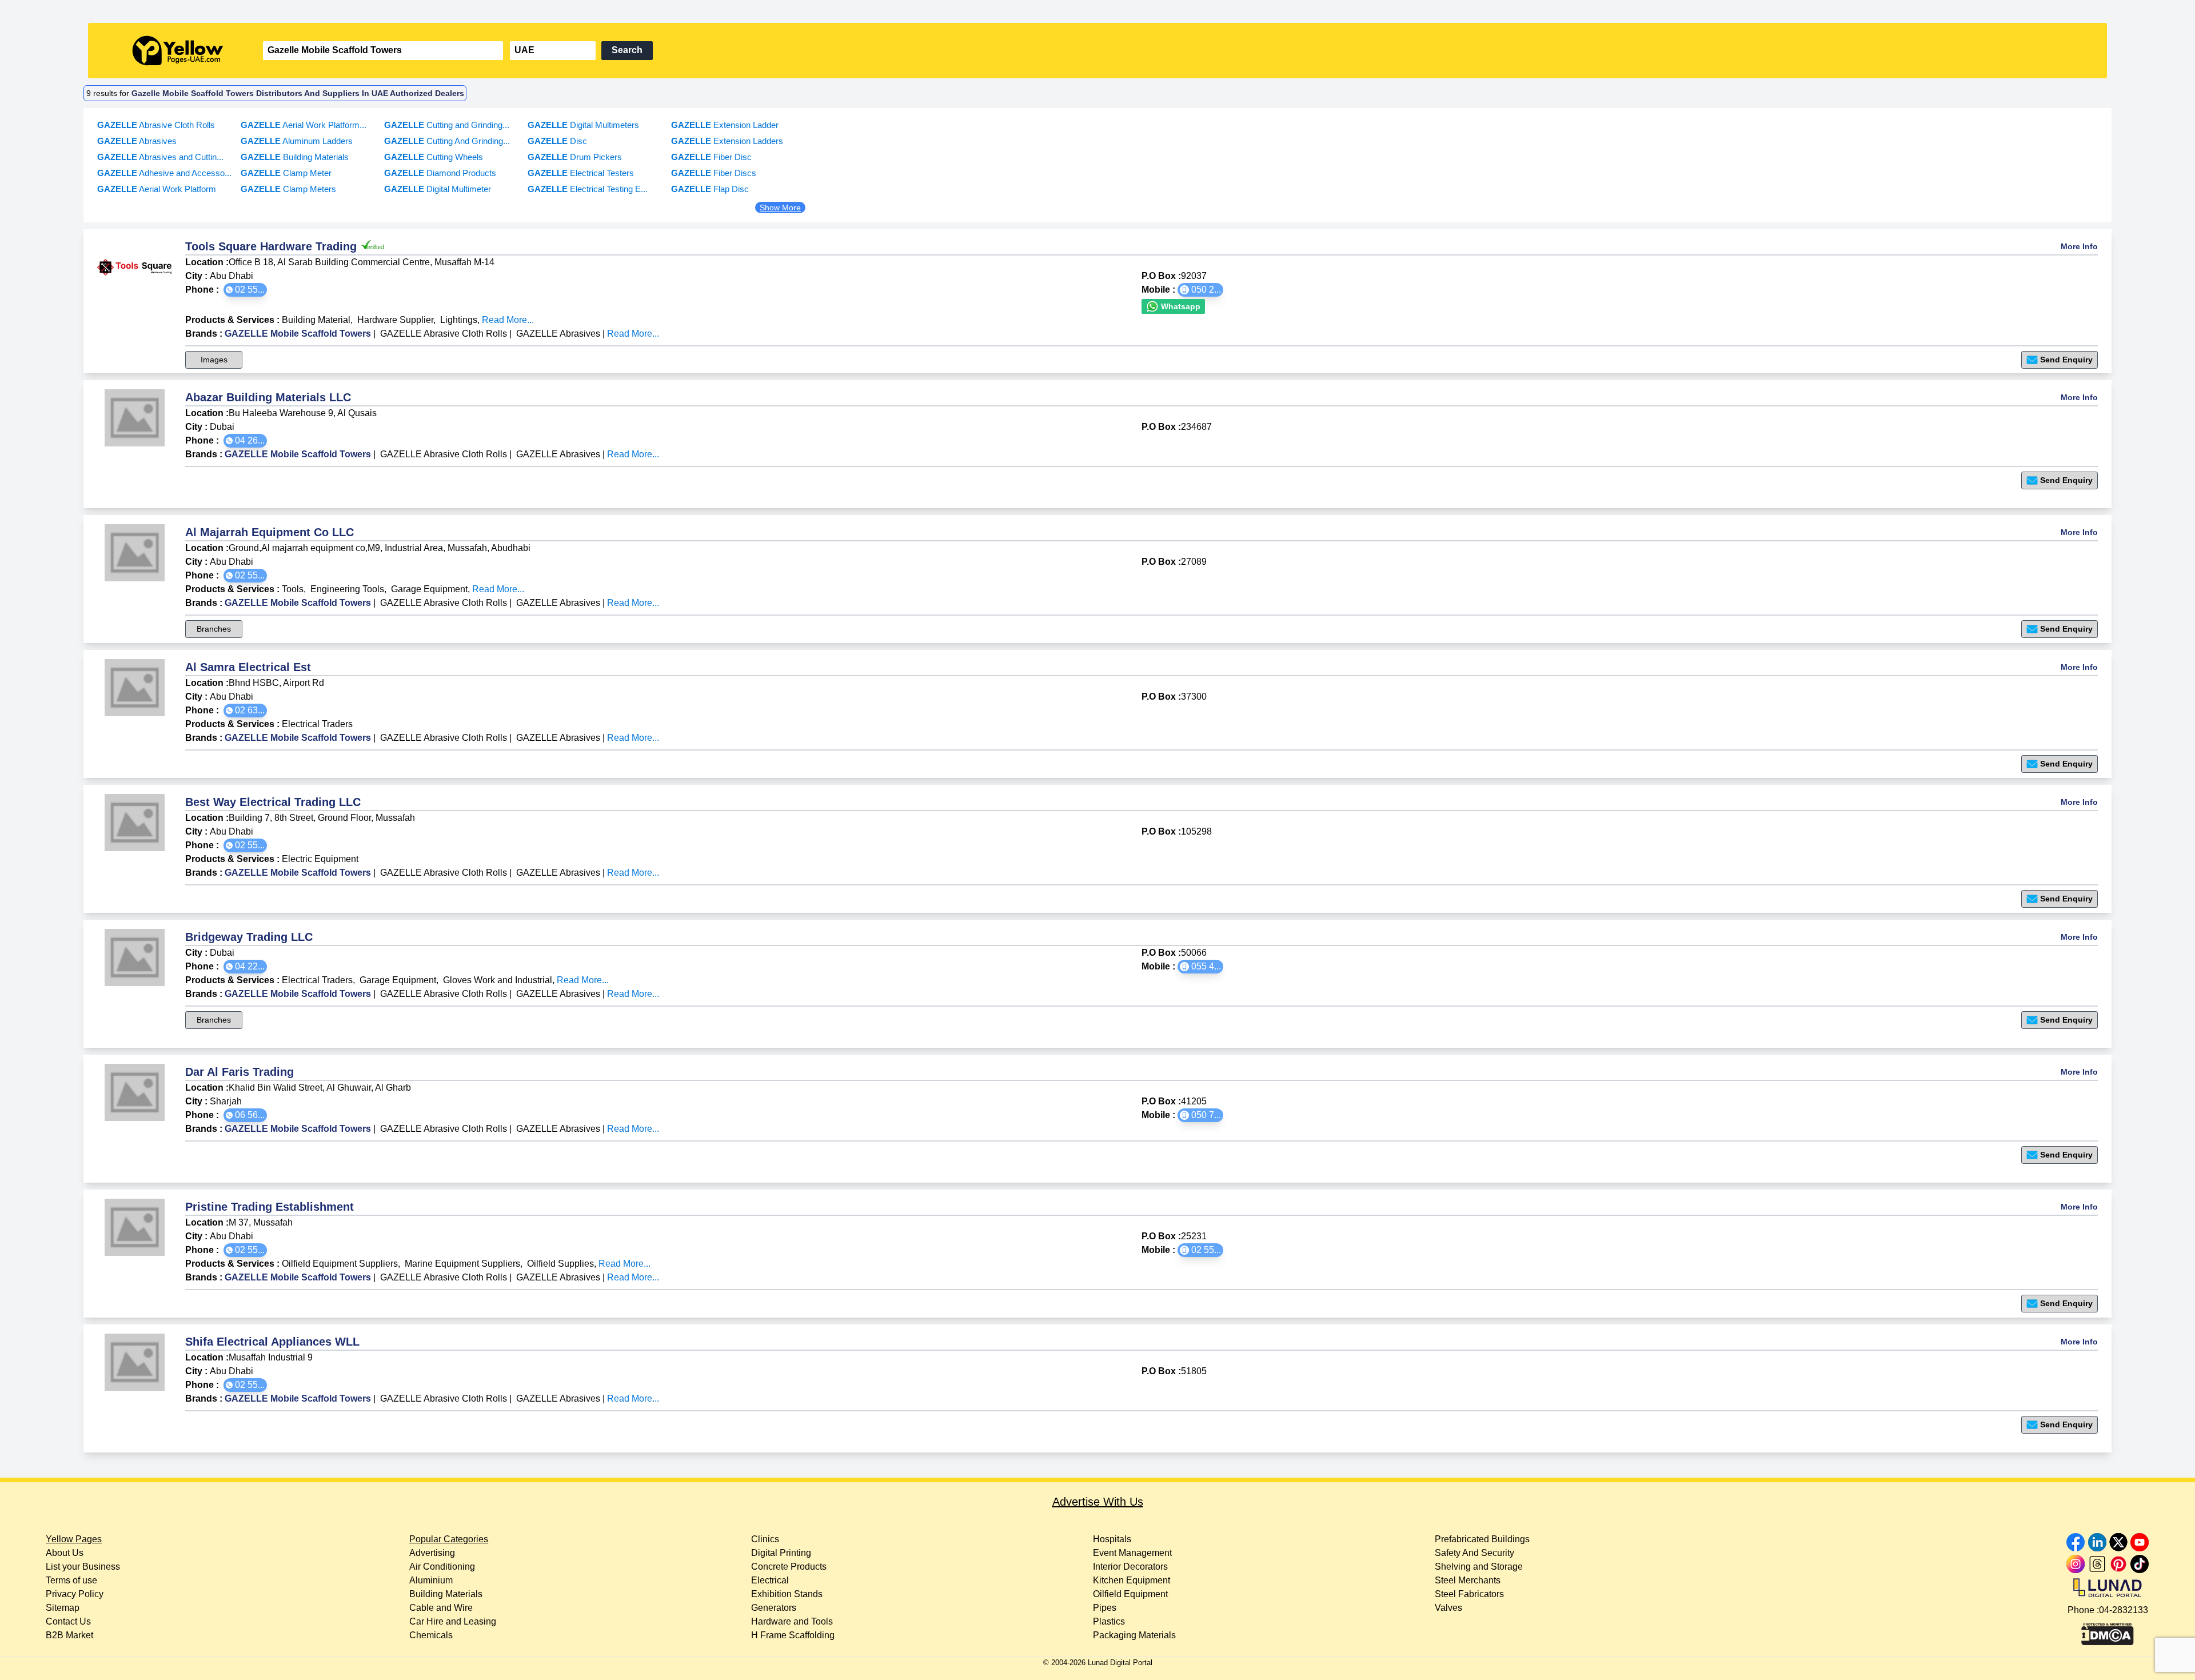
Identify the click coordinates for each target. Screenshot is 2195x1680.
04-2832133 (2124, 1610)
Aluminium (431, 1580)
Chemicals (431, 1635)
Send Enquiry (2066, 360)
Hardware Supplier (395, 320)
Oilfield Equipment (1130, 1594)
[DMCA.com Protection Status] (2108, 1631)
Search (627, 50)
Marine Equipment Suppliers (462, 1264)
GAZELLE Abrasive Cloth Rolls (444, 334)
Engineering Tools (347, 589)
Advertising (432, 1553)
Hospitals (1112, 1539)
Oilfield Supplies (560, 1264)
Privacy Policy (75, 1594)
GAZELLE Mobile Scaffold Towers (298, 334)
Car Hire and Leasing (453, 1621)
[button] (245, 290)
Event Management (1132, 1553)
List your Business (83, 1567)
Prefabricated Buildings (1482, 1539)
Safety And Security (1474, 1553)
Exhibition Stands (787, 1594)
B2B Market (69, 1635)
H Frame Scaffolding (793, 1635)
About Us (65, 1553)
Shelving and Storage (1479, 1567)
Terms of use (71, 1580)
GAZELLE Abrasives (558, 334)
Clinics (765, 1539)
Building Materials (446, 1594)
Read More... (508, 320)
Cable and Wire (441, 1608)
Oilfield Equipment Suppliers (340, 1264)
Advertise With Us (1098, 1502)
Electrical (770, 1580)
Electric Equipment (320, 859)
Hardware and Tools (792, 1621)
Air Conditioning (442, 1567)
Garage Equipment (429, 589)
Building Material (316, 320)
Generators (774, 1608)
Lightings (459, 320)
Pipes (1105, 1608)
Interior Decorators (1130, 1567)
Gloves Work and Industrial (498, 980)
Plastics (1109, 1621)
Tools (293, 589)
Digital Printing (781, 1553)
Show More (780, 207)
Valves (1448, 1608)
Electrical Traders (317, 724)
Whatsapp (1180, 306)
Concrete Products (789, 1567)
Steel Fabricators (1469, 1594)
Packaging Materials (1134, 1635)
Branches (214, 629)
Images (214, 360)
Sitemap (63, 1608)
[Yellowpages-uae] (178, 51)
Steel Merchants (1468, 1580)
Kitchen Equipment (1132, 1580)
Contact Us (68, 1621)
